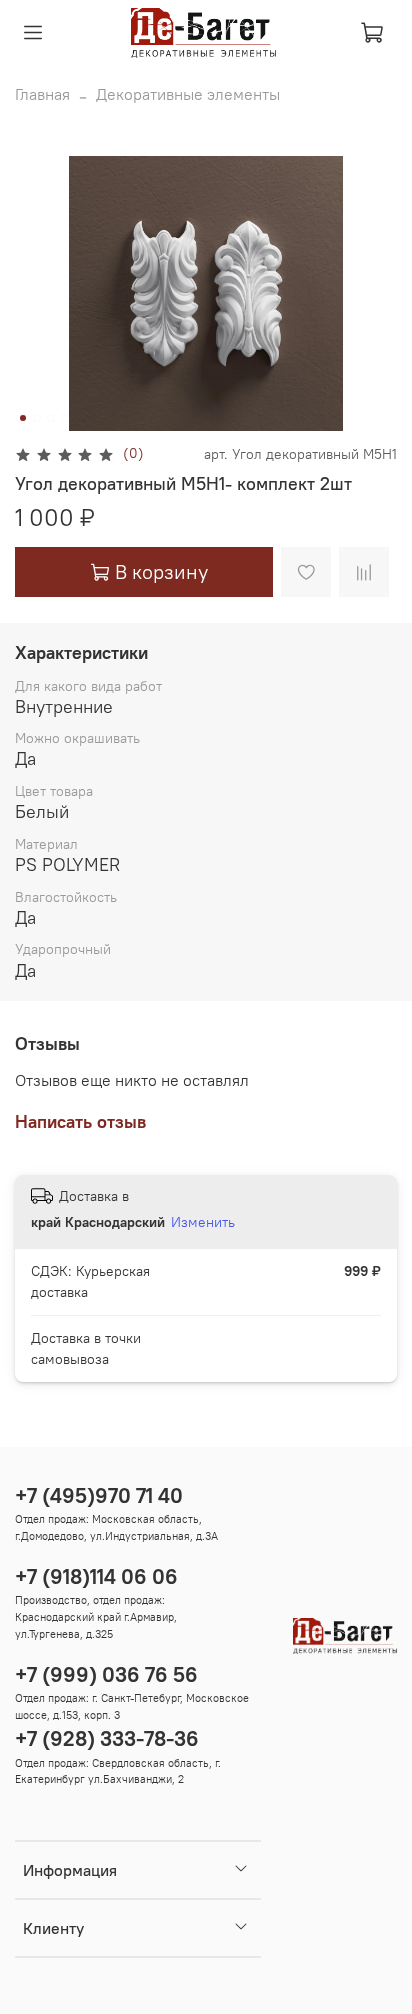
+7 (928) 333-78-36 (107, 1738)
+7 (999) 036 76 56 (106, 1674)
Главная (42, 94)
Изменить (203, 1222)
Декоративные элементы (188, 94)
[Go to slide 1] (23, 418)
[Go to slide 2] (37, 418)
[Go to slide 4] (65, 418)
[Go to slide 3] (51, 418)
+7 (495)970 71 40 (99, 1495)
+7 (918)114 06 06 (96, 1576)
